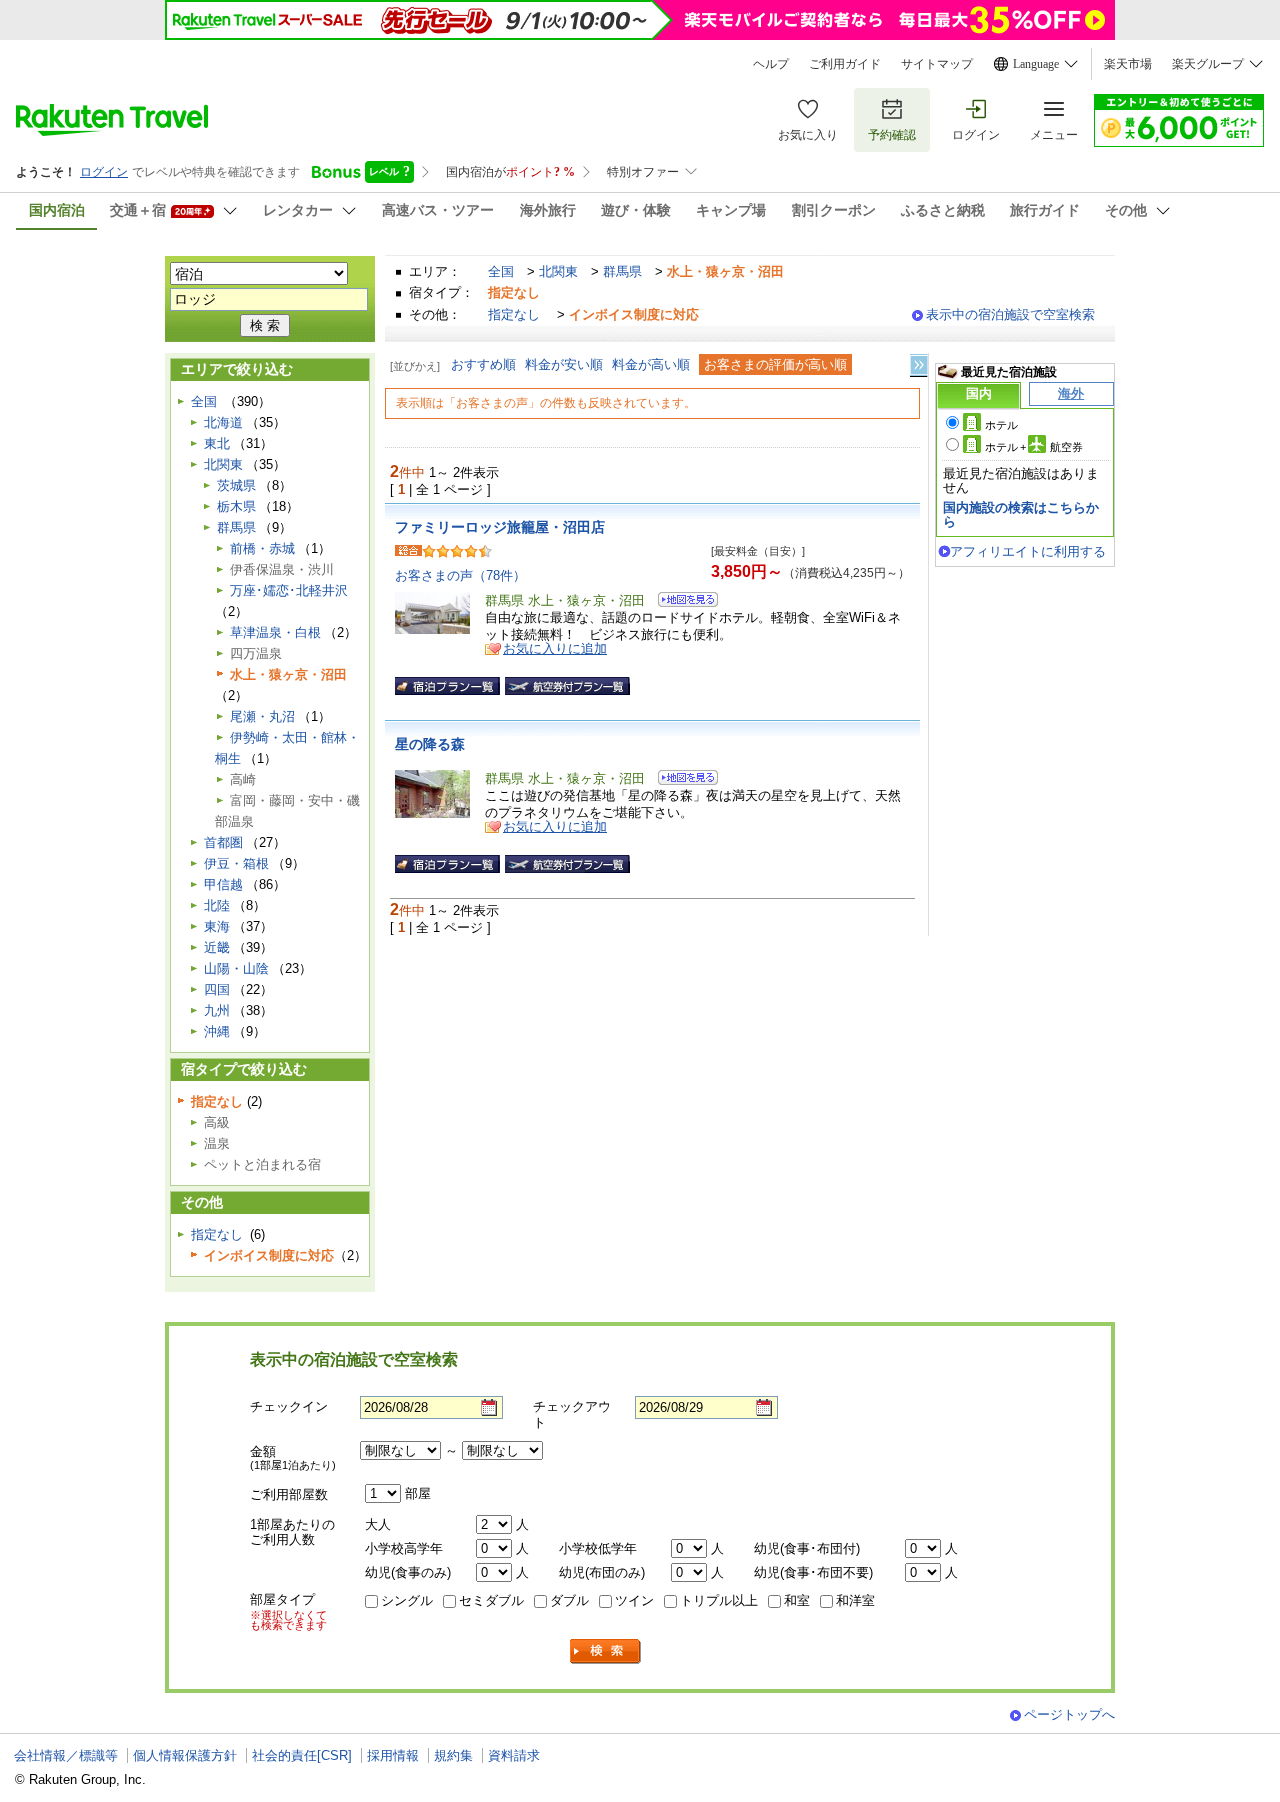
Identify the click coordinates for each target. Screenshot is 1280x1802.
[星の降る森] (681, 780)
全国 (501, 271)
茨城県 (236, 485)
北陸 (217, 905)
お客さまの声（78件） (460, 575)
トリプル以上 (719, 1600)
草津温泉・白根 (275, 632)
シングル (407, 1600)
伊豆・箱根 (236, 863)
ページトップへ (1069, 1714)
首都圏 (223, 842)
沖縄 (217, 1031)
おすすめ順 (483, 364)
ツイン (634, 1600)
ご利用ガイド (845, 64)
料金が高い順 (651, 364)
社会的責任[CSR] (302, 1755)
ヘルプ (771, 64)
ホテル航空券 (1034, 447)
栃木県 (236, 506)
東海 (217, 926)
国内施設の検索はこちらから (1021, 514)
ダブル (569, 1600)
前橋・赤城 (262, 548)
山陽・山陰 (236, 968)
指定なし (514, 314)
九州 (217, 1010)
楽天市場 (1128, 64)
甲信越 (223, 884)
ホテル (1001, 425)
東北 (217, 443)
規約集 (453, 1755)
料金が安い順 (564, 364)
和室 (797, 1600)
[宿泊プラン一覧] (447, 686)
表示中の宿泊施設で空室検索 (1010, 314)
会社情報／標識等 (66, 1755)
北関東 (558, 271)
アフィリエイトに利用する (1028, 551)
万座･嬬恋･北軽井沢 (289, 590)
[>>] (920, 365)
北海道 (223, 422)
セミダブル (491, 1600)
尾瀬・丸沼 (262, 716)
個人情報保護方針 (185, 1755)
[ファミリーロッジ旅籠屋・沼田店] (681, 602)
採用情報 (393, 1755)
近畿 (217, 947)
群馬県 (622, 271)
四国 (217, 989)
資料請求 (514, 1755)
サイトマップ (937, 64)
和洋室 (855, 1600)
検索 (606, 1651)
